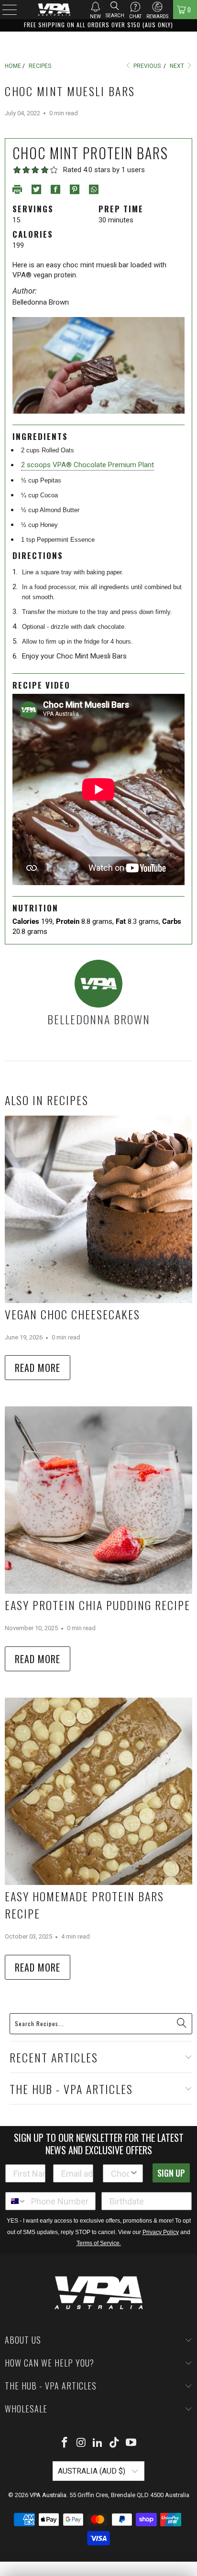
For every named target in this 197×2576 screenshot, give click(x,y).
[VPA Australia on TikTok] (115, 2443)
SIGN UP (171, 2173)
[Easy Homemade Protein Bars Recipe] (98, 1791)
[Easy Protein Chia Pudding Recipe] (98, 1500)
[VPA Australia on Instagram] (81, 2443)
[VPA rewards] (157, 7)
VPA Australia (48, 2495)
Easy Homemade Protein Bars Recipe (84, 1905)
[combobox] (120, 2173)
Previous (146, 66)
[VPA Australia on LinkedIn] (98, 2443)
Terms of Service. (99, 2243)
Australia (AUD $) (93, 2471)
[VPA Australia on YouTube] (131, 2443)
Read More (38, 1368)
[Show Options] (134, 2173)
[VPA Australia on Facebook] (65, 2443)
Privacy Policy (161, 2232)
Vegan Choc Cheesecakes (72, 1314)
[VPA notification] (95, 7)
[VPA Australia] (54, 10)
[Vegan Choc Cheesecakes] (98, 1209)
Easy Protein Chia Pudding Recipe (98, 1605)
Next (178, 66)
